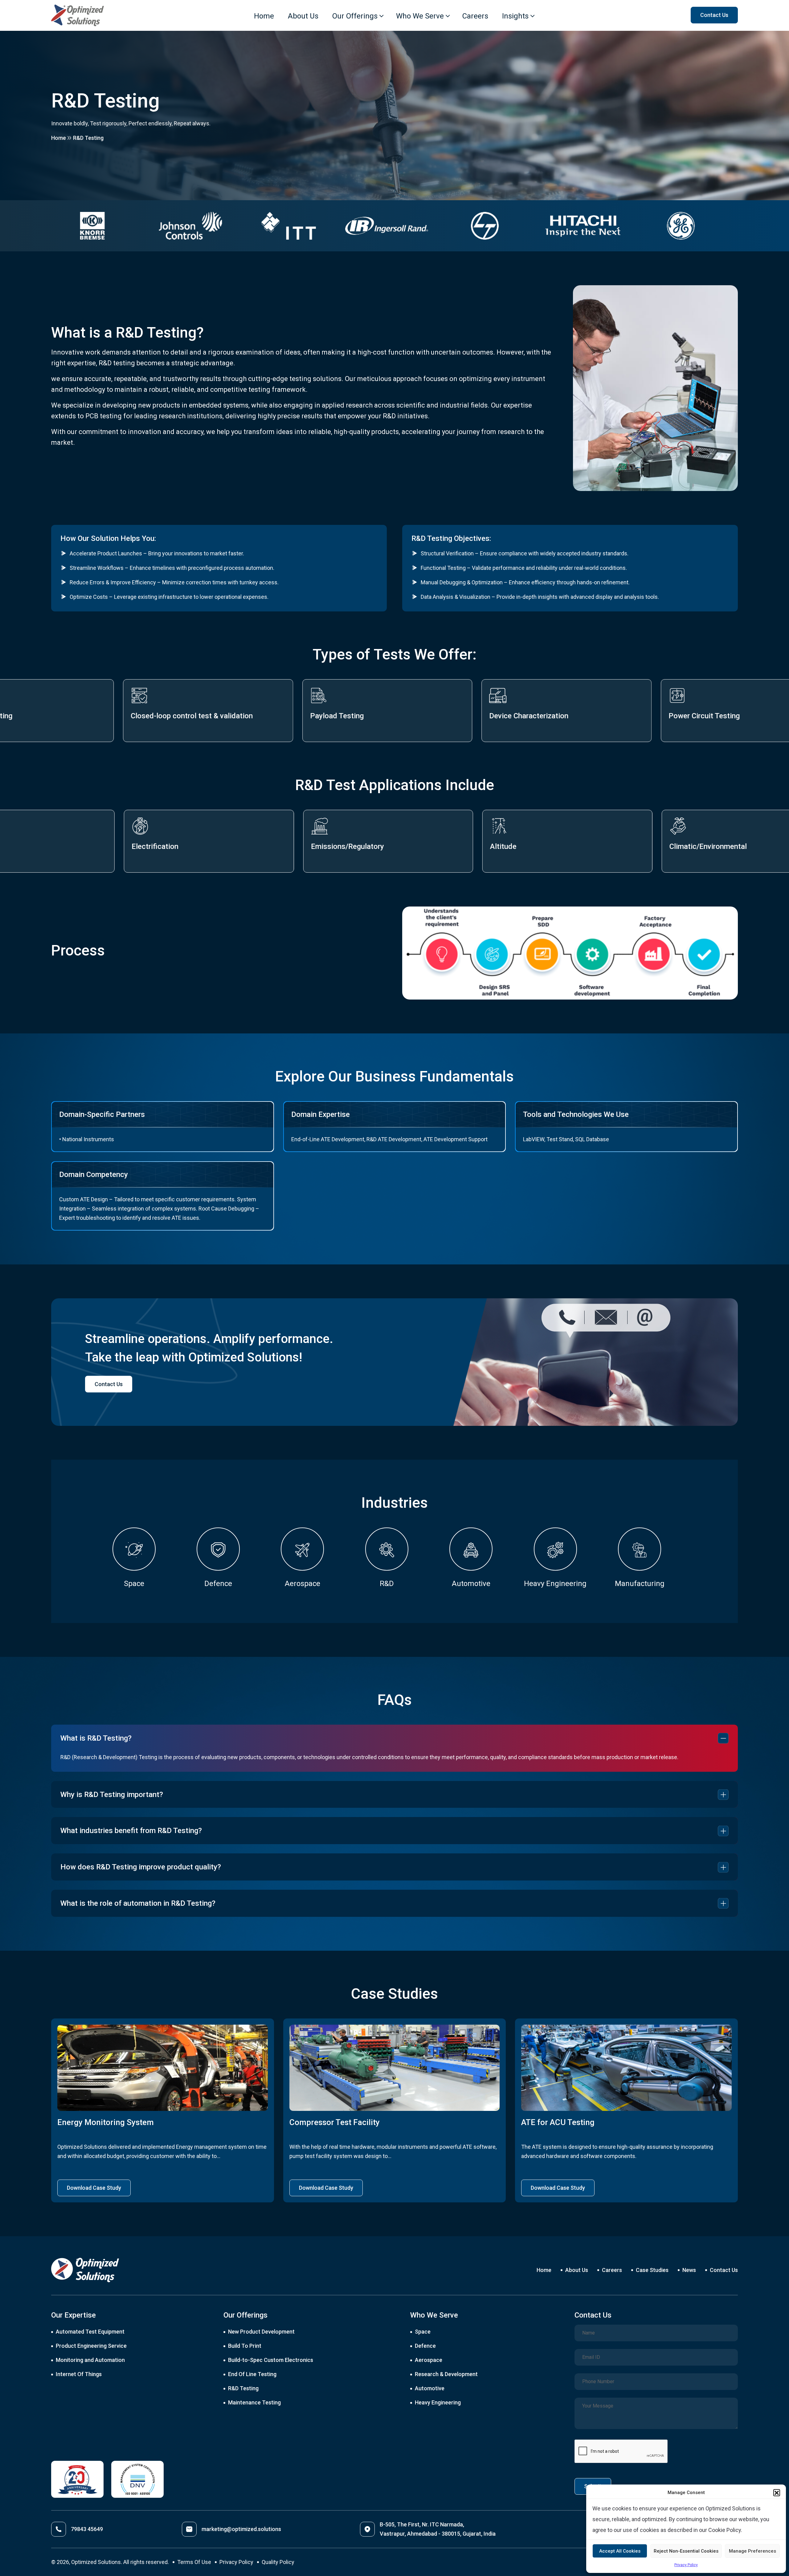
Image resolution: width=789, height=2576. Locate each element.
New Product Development (261, 2332)
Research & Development (446, 2374)
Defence (425, 2346)
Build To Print (245, 2346)
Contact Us (109, 1384)
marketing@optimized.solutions (241, 2529)
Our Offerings (355, 16)
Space (423, 2332)
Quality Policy (278, 2562)
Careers (475, 16)
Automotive (430, 2388)
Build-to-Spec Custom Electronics (271, 2360)
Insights (515, 16)
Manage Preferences (752, 2551)
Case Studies (652, 2270)
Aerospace (429, 2360)
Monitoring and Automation (90, 2360)
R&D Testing (243, 2388)
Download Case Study (94, 2188)
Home (264, 16)
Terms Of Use (194, 2562)
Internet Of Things (79, 2374)
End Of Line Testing (252, 2374)
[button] (777, 2493)
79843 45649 (87, 2529)
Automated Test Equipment (90, 2332)
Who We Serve (420, 16)
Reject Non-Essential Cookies (686, 2551)
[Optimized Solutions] (78, 15)
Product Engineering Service (91, 2346)
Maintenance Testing (254, 2402)
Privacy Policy (686, 2565)
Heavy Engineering (438, 2402)
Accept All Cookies (620, 2551)
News (689, 2270)
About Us (303, 16)
